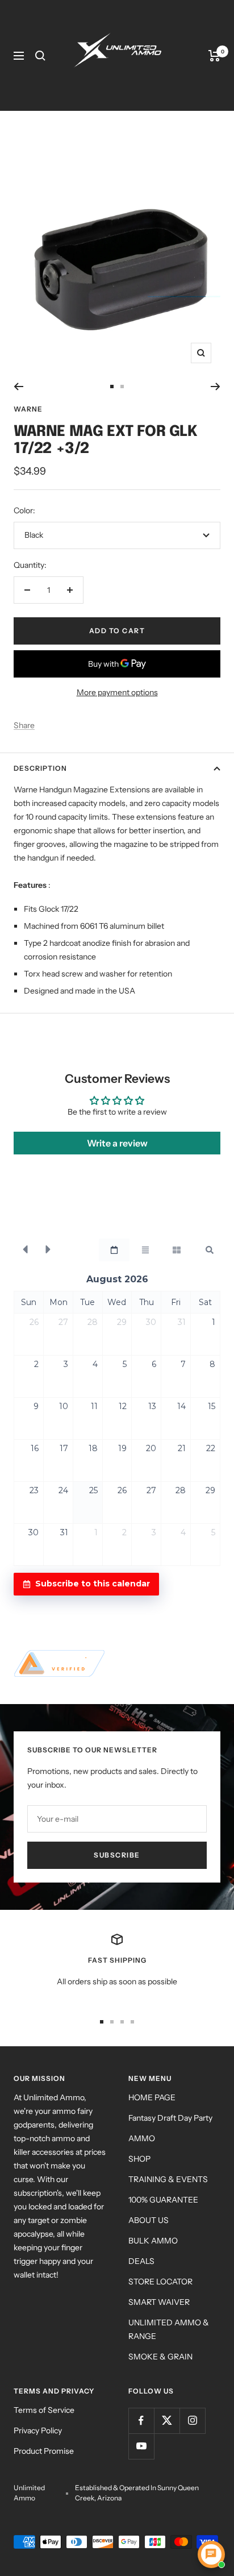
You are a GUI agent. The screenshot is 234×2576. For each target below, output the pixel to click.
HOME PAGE (152, 2097)
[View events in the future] (48, 1250)
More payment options (117, 692)
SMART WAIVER (159, 2302)
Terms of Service (44, 2410)
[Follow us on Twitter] (167, 2421)
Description (40, 768)
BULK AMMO (153, 2241)
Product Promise (44, 2451)
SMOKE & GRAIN (160, 2357)
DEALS (141, 2261)
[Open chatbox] (211, 2554)
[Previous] (18, 387)
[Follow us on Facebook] (141, 2421)
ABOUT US (149, 2220)
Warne (28, 409)
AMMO (142, 2138)
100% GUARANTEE (163, 2200)
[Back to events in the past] (25, 1250)
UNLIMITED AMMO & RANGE (169, 2329)
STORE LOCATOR (160, 2282)
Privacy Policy (38, 2430)
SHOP (139, 2159)
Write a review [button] (117, 1143)
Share (24, 725)
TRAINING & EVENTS (168, 2179)
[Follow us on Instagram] (192, 2421)
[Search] (40, 56)
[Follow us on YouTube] (141, 2446)
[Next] (216, 387)
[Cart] (214, 56)
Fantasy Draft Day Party (170, 2118)
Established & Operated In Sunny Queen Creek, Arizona (137, 2493)
